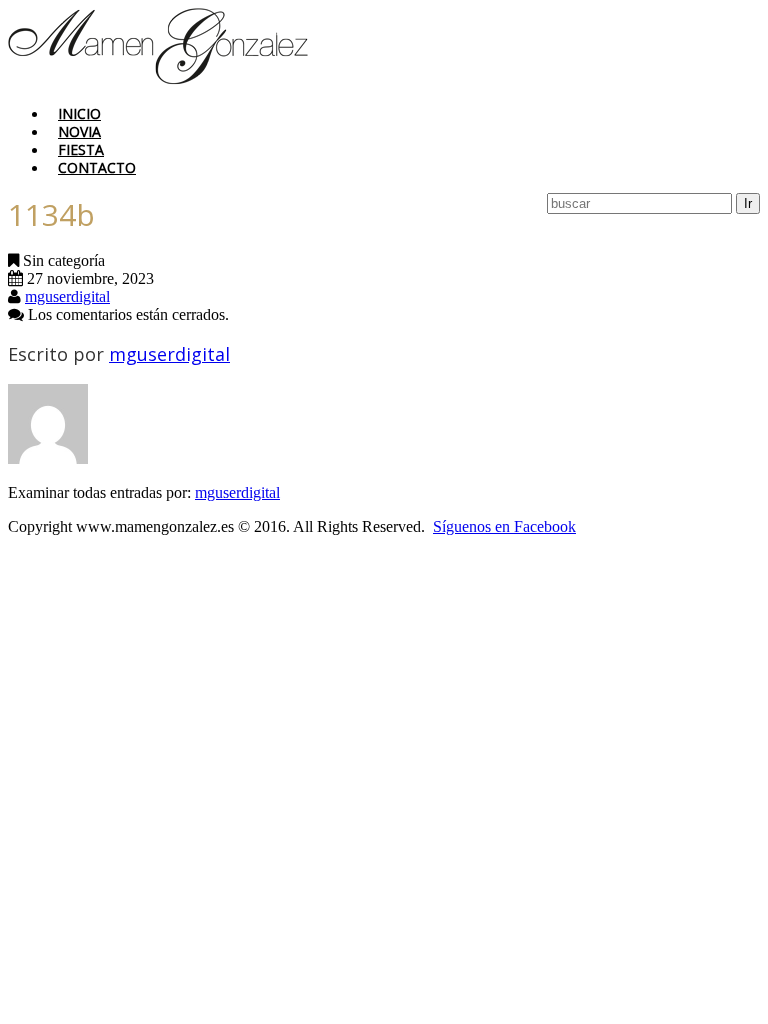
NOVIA (79, 131)
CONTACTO (97, 167)
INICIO (79, 113)
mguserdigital (67, 296)
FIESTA (81, 149)
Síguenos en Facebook (504, 526)
